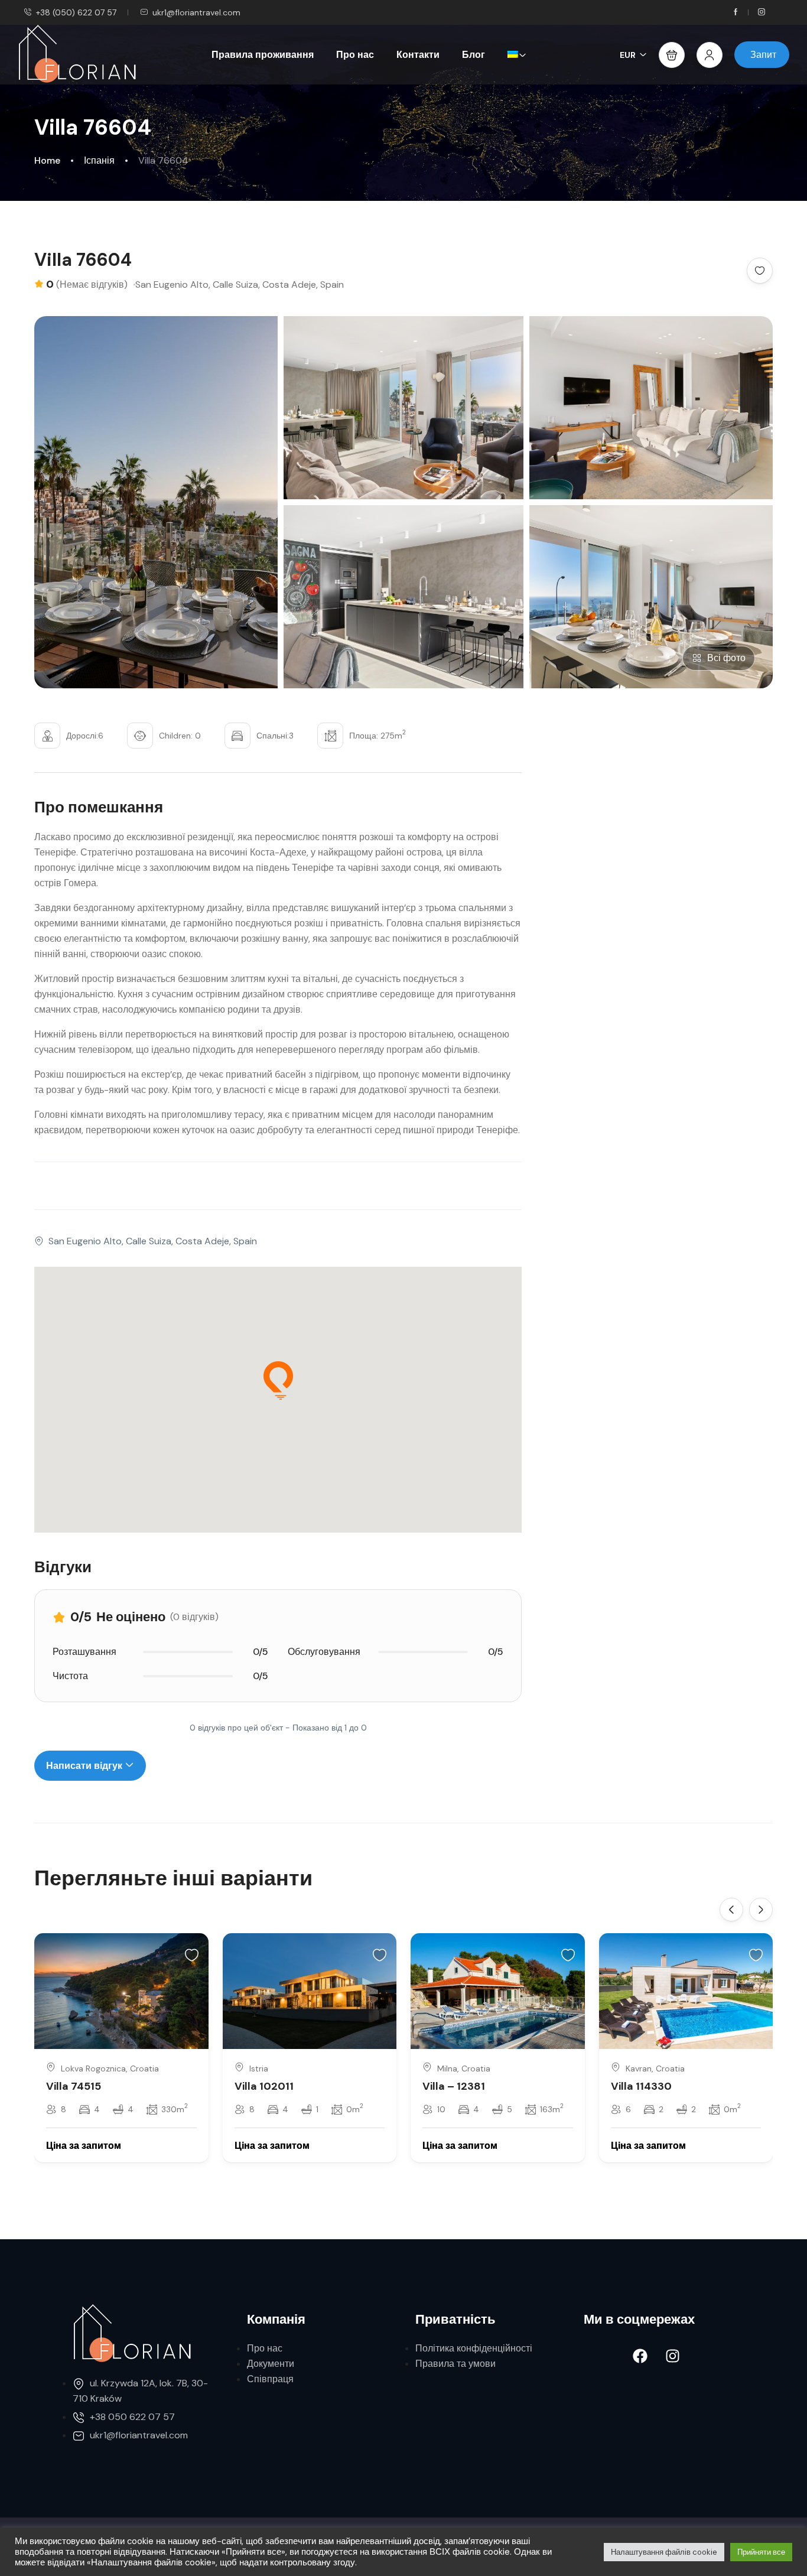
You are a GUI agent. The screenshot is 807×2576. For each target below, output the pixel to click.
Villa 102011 (264, 2086)
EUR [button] (628, 55)
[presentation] (731, 1910)
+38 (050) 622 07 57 (76, 12)
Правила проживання (263, 55)
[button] (672, 55)
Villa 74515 (74, 2086)
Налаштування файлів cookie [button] (664, 2552)
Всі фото (726, 658)
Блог (474, 55)
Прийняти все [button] (761, 2552)
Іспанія (99, 160)
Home (47, 160)
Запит (763, 55)
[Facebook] (640, 2356)
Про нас (355, 55)
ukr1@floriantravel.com (196, 12)
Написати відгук (85, 1766)
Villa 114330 (641, 2086)
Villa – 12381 (454, 2086)
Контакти (418, 55)
